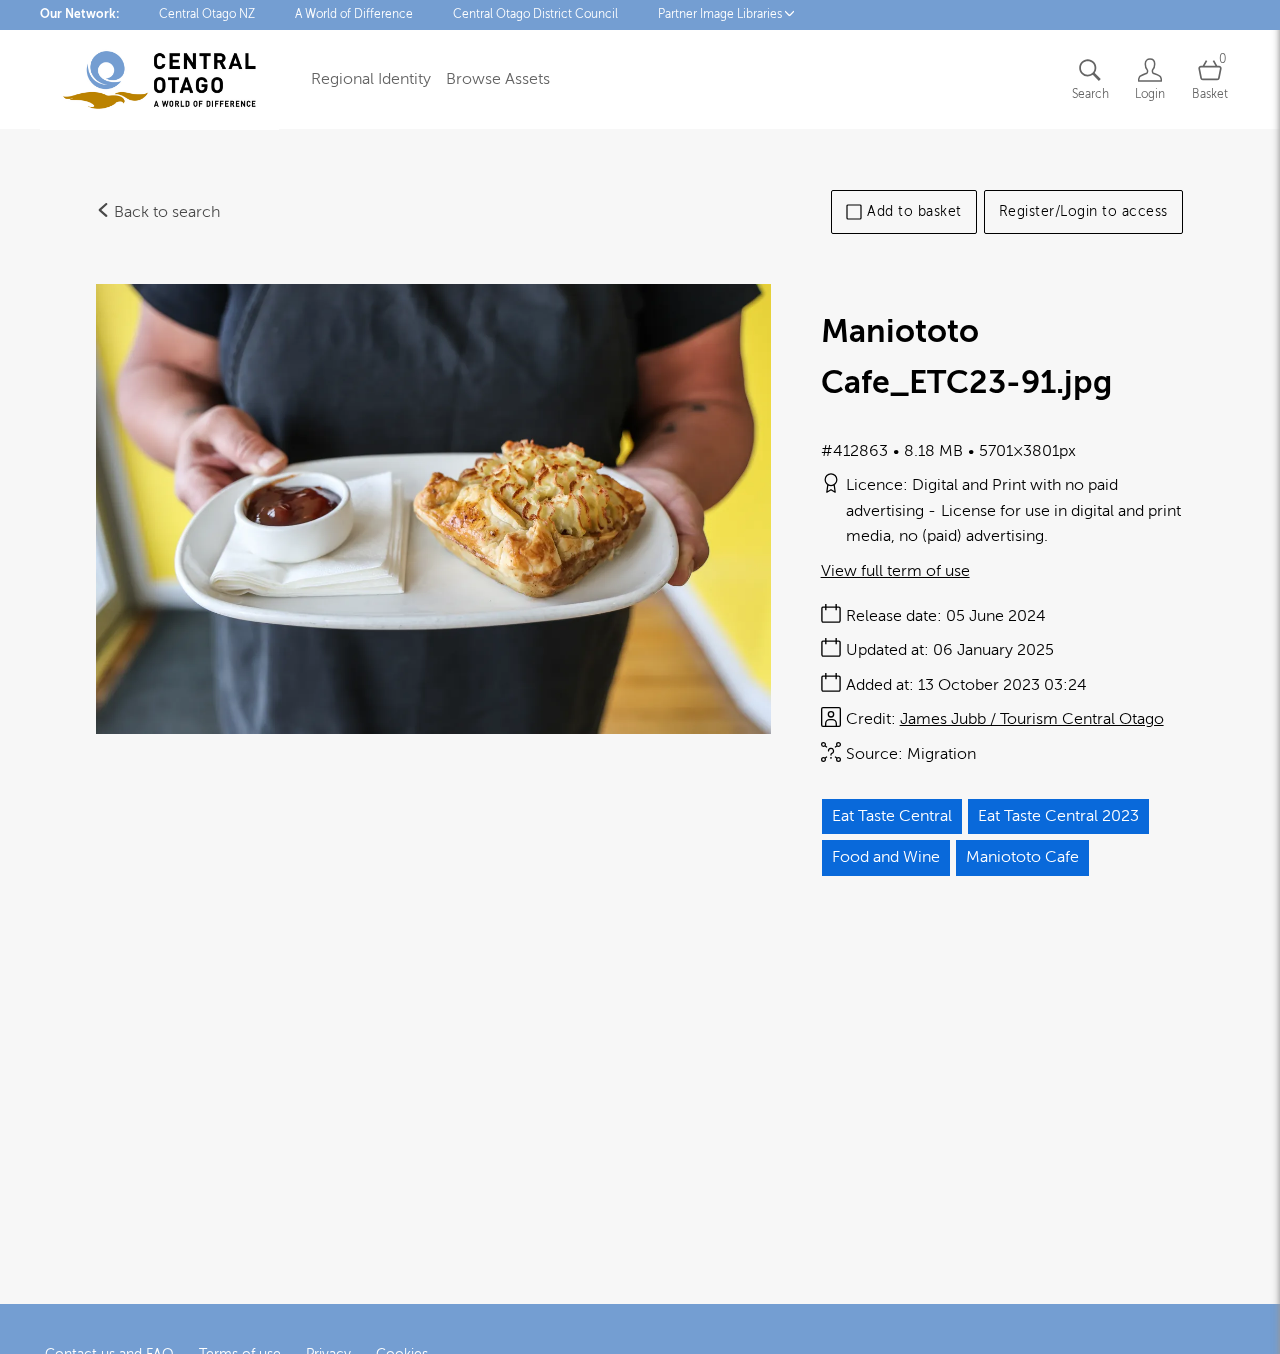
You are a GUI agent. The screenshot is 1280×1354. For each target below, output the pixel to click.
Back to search (165, 212)
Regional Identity (371, 79)
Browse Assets (498, 79)
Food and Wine (886, 857)
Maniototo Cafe (1022, 857)
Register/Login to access (1083, 211)
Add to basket (914, 211)
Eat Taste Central (892, 816)
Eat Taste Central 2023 (1058, 816)
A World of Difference (354, 14)
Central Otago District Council (535, 14)
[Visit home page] (159, 80)
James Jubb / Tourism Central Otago (1032, 719)
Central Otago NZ (207, 14)
